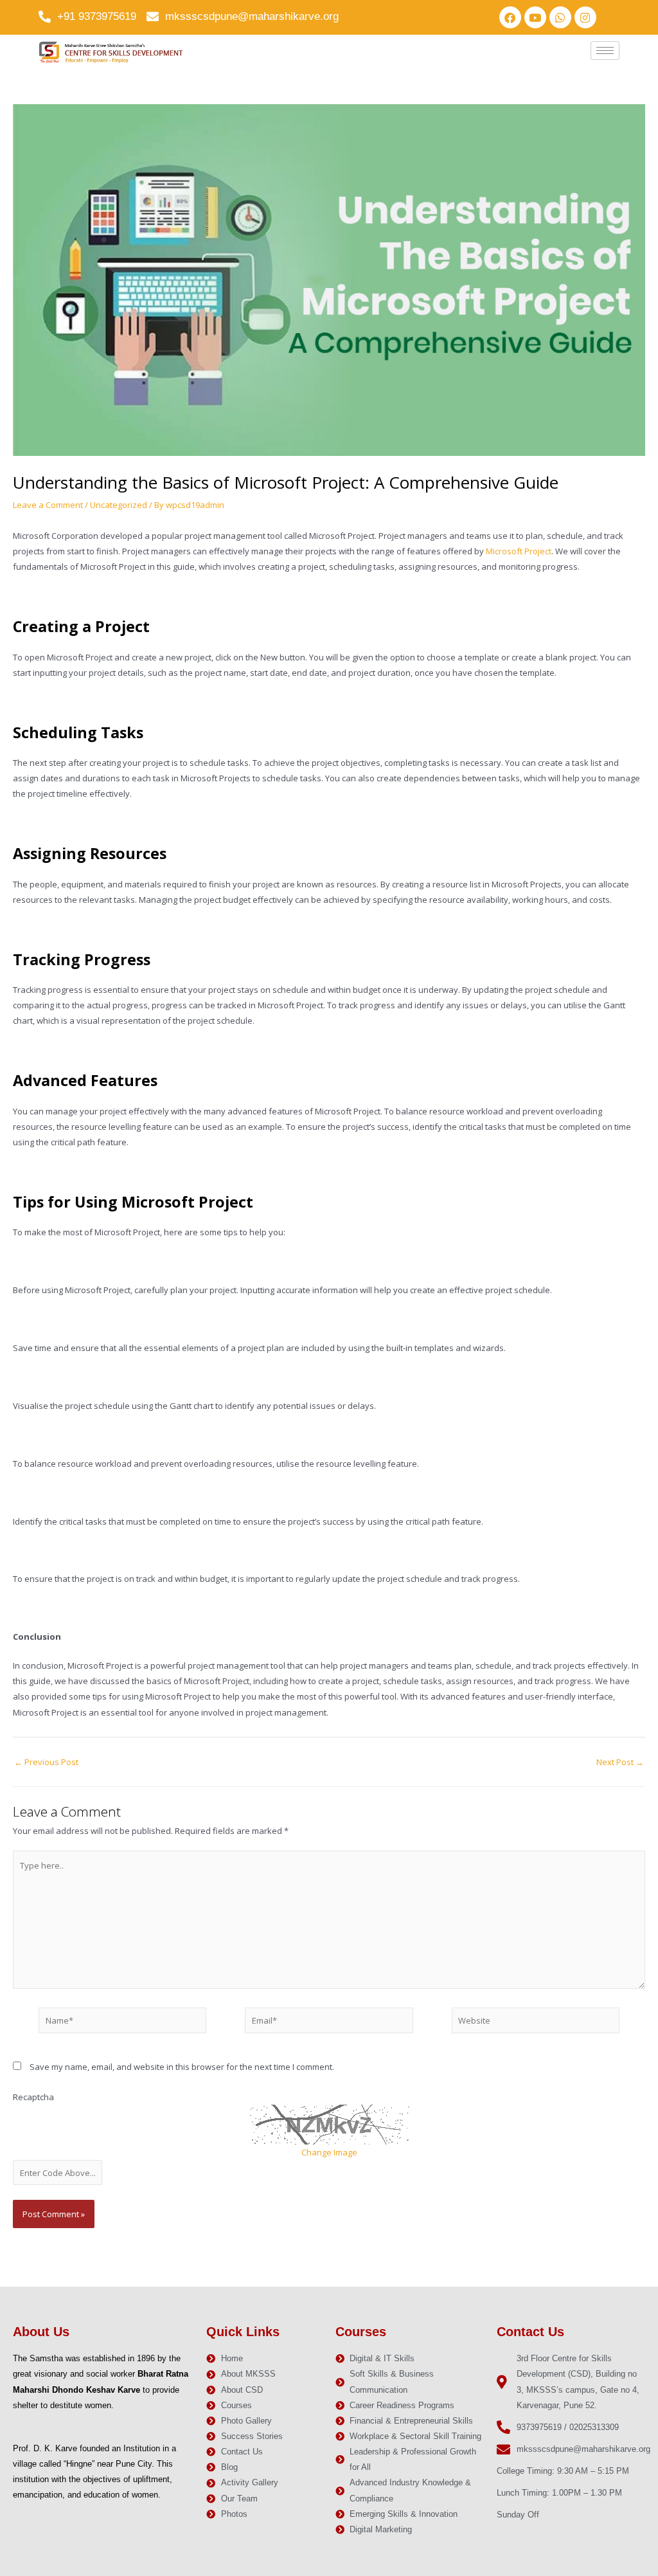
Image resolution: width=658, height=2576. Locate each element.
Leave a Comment (48, 505)
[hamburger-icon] (605, 50)
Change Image (329, 2152)
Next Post (620, 1762)
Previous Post (46, 1762)
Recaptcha (33, 2097)
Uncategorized (119, 505)
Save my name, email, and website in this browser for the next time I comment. (182, 2067)
